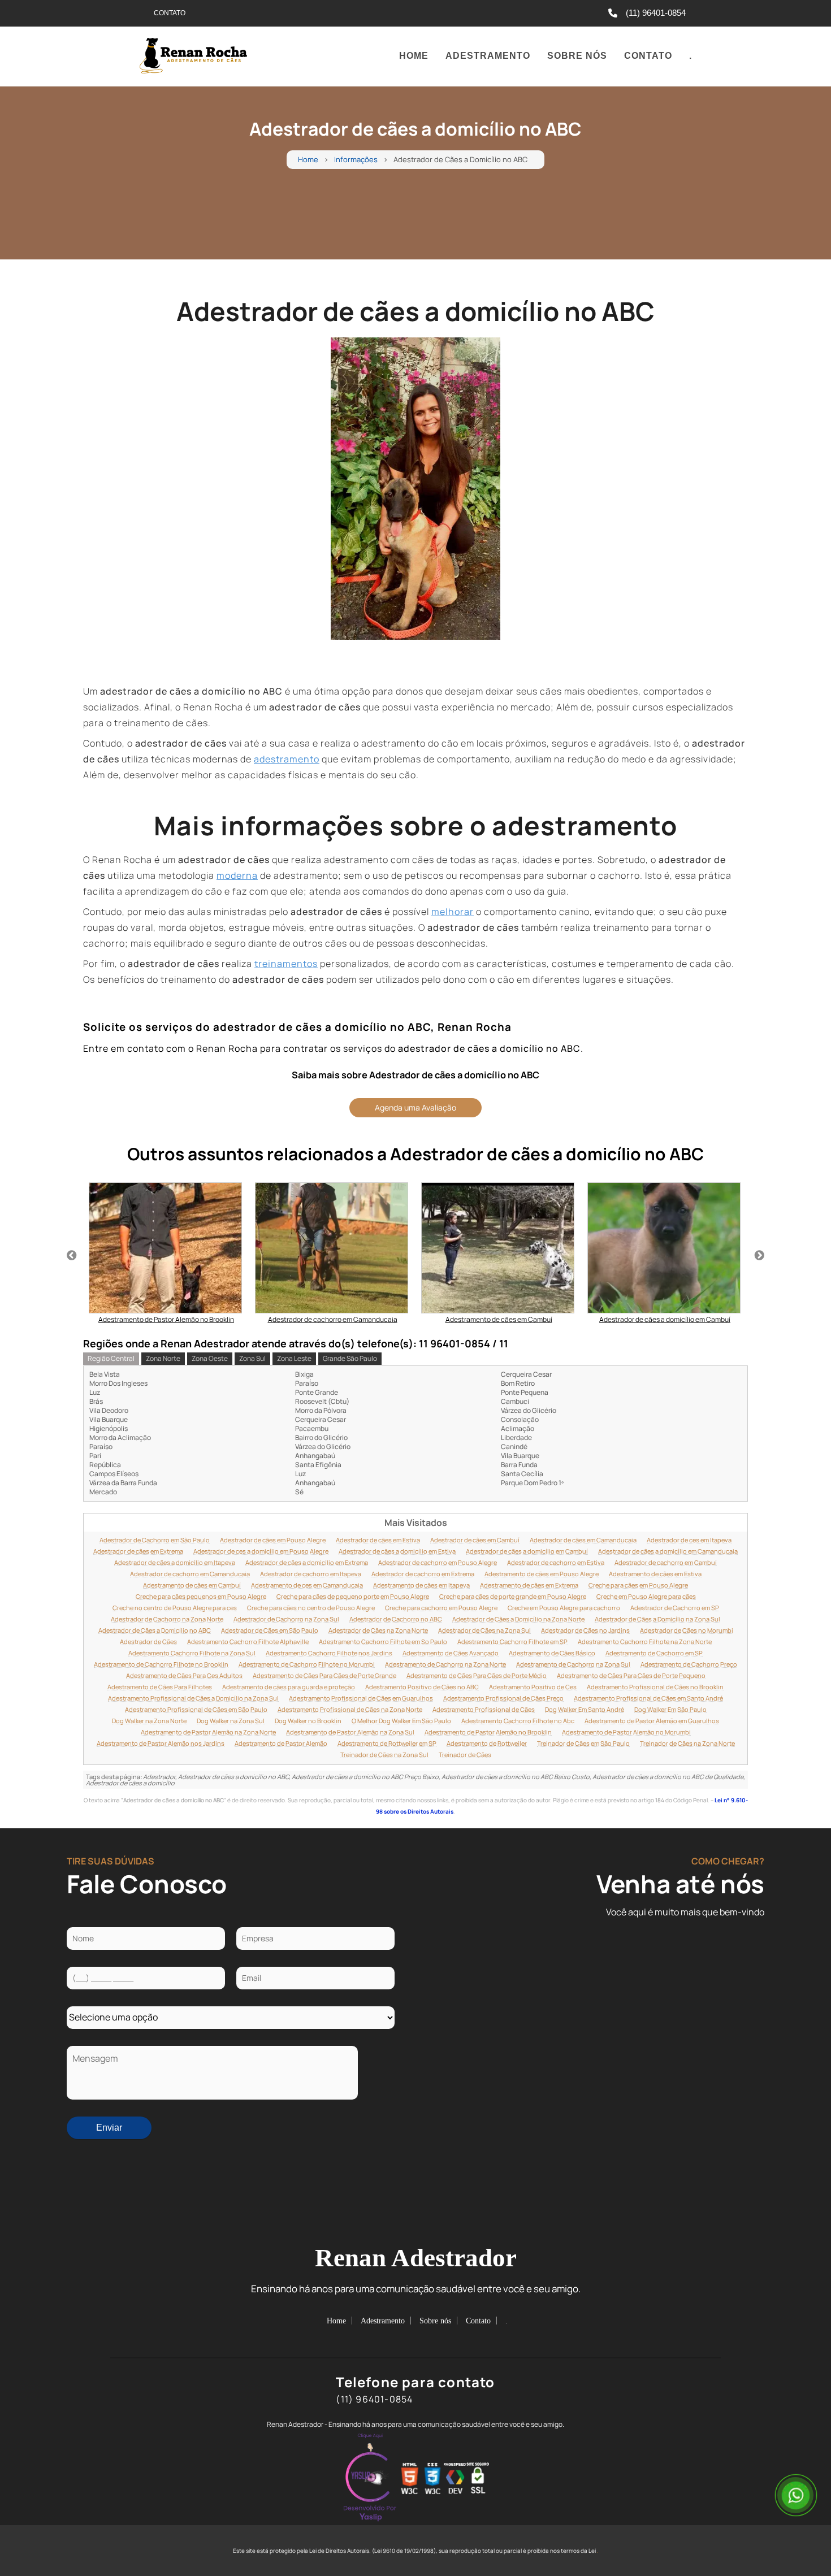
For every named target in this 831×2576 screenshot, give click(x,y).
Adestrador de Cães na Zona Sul (484, 1630)
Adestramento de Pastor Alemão (281, 1744)
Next (759, 1256)
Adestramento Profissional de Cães (484, 1710)
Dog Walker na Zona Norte (149, 1721)
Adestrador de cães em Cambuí (475, 1540)
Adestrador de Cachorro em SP (675, 1608)
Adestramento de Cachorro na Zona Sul (573, 1664)
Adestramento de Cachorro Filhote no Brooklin (161, 1664)
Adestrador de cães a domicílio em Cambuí (527, 1551)
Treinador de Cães (465, 1755)
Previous (72, 1256)
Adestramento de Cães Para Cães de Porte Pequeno (631, 1676)
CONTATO (170, 13)
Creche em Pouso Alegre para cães (646, 1597)
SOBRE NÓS (577, 56)
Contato (648, 56)
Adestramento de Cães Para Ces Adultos (184, 1676)
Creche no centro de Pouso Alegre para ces (175, 1608)
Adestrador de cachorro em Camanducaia (190, 1574)
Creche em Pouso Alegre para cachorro (564, 1608)
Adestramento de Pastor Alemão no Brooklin (488, 1732)
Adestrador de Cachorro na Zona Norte (167, 1619)
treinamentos (286, 964)
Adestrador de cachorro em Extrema (423, 1574)
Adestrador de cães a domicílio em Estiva (397, 1551)
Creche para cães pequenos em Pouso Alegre (201, 1597)
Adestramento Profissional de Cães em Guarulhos (361, 1698)
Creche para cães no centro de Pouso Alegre (311, 1608)
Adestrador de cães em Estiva (378, 1540)
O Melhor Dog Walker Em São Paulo (401, 1721)
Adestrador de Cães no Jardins (585, 1630)
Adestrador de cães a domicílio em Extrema (307, 1563)
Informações (356, 160)
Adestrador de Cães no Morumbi (687, 1630)
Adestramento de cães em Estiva (655, 1574)
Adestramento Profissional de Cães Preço (503, 1698)
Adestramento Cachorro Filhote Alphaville (248, 1642)
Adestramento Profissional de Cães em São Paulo (196, 1710)
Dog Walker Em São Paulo (670, 1710)
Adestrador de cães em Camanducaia (583, 1540)
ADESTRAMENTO (488, 56)
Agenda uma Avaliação (415, 1107)
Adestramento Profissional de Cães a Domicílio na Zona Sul (193, 1698)
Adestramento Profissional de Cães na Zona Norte (350, 1710)
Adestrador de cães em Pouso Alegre (273, 1540)
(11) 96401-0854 (656, 13)
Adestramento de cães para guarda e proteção (289, 1687)
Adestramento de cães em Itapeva (421, 1585)
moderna (237, 875)
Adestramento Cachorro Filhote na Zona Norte (645, 1642)
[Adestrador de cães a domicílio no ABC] (415, 489)
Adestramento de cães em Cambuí (192, 1585)
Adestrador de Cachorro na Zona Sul (286, 1619)
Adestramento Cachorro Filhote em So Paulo (383, 1642)
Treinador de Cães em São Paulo (583, 1744)
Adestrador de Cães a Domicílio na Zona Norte (518, 1619)
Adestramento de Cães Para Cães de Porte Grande (324, 1676)
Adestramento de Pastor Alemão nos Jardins (161, 1744)
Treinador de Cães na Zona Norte (687, 1744)
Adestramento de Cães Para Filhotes (160, 1687)
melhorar (453, 912)
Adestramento (383, 2321)
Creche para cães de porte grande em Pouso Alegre (513, 1597)
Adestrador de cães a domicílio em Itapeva (175, 1563)
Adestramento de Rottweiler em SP (387, 1744)
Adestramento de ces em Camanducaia (307, 1585)
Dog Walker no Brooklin (308, 1721)
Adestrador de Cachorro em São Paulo (155, 1540)
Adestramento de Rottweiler (487, 1744)
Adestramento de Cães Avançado (451, 1653)
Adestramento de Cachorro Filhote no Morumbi (307, 1664)
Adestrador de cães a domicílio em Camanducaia (668, 1551)
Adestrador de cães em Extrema (138, 1551)
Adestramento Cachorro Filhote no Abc (518, 1721)
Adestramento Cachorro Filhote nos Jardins (329, 1653)
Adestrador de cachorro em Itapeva (311, 1574)
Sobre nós (435, 2321)
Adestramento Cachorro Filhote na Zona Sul (192, 1653)
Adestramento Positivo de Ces (533, 1687)
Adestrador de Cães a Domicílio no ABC (155, 1630)
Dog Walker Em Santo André (585, 1710)
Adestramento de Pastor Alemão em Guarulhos (652, 1721)
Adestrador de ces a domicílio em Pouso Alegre (261, 1551)
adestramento (287, 759)
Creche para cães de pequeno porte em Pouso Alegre (353, 1597)
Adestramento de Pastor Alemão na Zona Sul (350, 1732)
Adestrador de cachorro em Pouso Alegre (438, 1563)
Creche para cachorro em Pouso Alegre (441, 1608)
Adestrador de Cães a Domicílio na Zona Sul (657, 1619)
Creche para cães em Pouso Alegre (638, 1585)
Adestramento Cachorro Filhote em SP (512, 1642)
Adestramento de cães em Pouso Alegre (542, 1574)
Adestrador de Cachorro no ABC (396, 1619)
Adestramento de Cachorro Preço (689, 1664)
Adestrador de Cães (148, 1642)
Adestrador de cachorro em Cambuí (666, 1563)
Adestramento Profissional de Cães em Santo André (648, 1698)
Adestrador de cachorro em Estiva (556, 1563)
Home (414, 56)
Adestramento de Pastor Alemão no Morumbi (626, 1732)
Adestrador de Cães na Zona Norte (378, 1630)
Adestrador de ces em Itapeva (689, 1540)
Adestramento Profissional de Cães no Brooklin (655, 1687)
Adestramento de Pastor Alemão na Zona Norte (208, 1732)
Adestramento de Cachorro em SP (654, 1653)
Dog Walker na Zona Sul (231, 1721)
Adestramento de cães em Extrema (529, 1585)
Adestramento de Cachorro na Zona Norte (445, 1664)
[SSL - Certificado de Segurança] (478, 2479)
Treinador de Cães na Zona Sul (384, 1755)
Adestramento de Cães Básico (552, 1653)
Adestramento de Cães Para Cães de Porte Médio (477, 1676)
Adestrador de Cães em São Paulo (270, 1630)
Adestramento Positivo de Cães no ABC (422, 1687)
